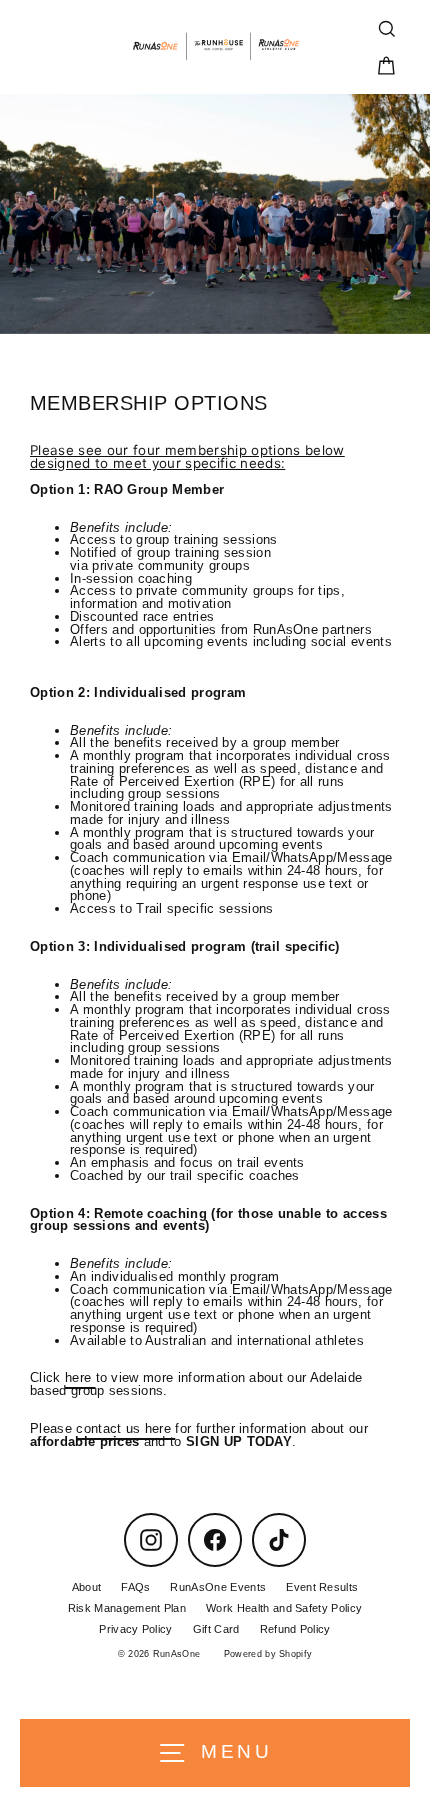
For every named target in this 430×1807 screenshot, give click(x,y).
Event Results (322, 1587)
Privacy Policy (135, 1629)
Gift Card (216, 1629)
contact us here (125, 1428)
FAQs (135, 1587)
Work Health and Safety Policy (284, 1608)
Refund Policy (295, 1629)
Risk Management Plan (127, 1608)
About (87, 1587)
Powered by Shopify (268, 1654)
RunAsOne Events (218, 1587)
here (80, 1377)
